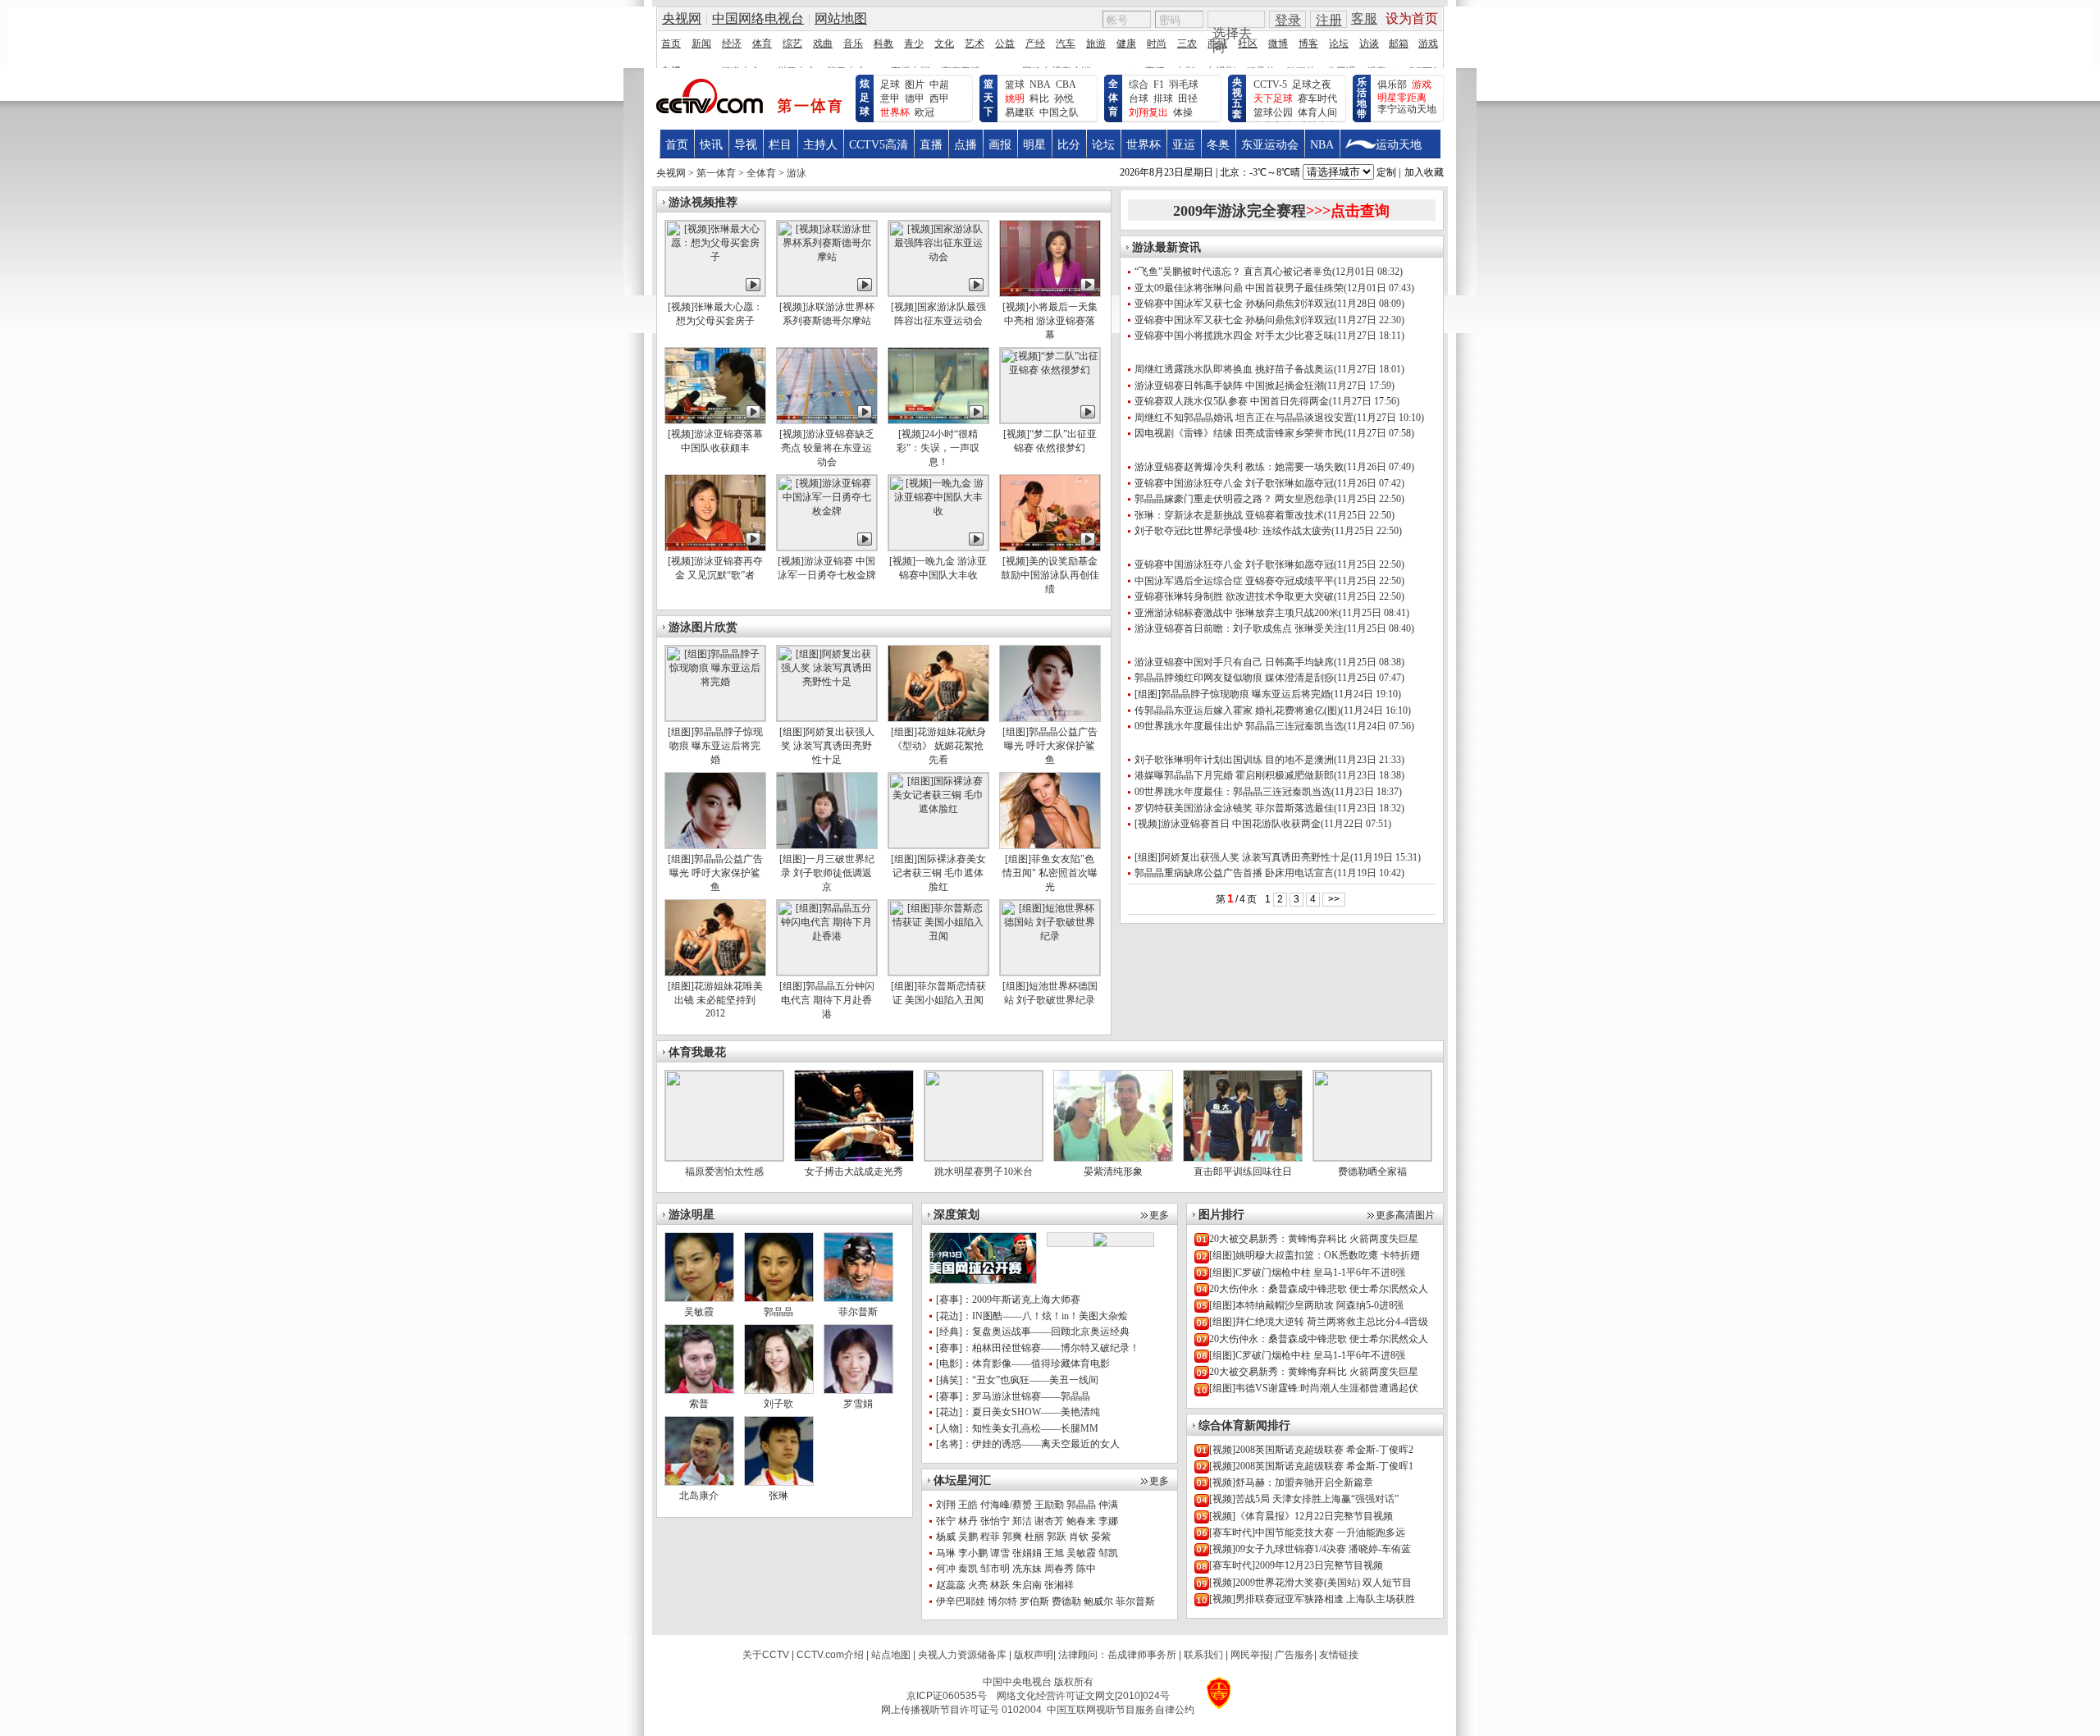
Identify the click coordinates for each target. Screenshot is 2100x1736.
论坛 (1103, 145)
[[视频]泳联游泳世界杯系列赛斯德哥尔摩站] (827, 293)
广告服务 (1294, 1655)
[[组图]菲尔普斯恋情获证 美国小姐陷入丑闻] (938, 972)
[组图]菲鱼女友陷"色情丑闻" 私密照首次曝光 (1050, 873)
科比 (1039, 98)
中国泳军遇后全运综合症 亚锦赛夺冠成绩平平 (1234, 581)
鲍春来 (1081, 1521)
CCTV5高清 (879, 145)
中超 (939, 85)
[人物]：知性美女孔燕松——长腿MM (1017, 1428)
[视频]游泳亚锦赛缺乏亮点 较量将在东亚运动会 (827, 448)
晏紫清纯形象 (1113, 1172)
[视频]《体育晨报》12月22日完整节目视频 (1301, 1516)
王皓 (968, 1505)
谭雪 (1000, 1553)
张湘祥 (1059, 1585)
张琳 (778, 1496)
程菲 (990, 1537)
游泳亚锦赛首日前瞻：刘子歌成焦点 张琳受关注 (1239, 628)
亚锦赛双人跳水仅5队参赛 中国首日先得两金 (1232, 401)
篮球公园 (1273, 112)
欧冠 (924, 112)
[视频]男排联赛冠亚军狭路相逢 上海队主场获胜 (1312, 1599)
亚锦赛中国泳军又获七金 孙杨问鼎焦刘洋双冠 (1234, 304)
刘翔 (946, 1505)
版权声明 (1034, 1655)
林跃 (1000, 1585)
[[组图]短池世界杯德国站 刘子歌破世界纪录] (1050, 972)
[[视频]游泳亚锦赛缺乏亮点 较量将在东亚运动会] (827, 420)
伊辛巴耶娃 (961, 1601)
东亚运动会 (1270, 145)
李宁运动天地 (1407, 109)
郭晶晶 (778, 1312)
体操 (1183, 112)
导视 (746, 145)
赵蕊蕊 (951, 1585)
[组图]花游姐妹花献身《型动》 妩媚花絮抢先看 (938, 746)
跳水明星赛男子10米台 (984, 1172)
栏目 (780, 145)
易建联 (1020, 112)
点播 (966, 145)
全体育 (1113, 98)
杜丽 (1034, 1537)
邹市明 (995, 1569)
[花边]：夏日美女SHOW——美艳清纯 (1018, 1412)
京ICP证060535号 (947, 1696)
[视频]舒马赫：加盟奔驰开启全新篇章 (1291, 1482)
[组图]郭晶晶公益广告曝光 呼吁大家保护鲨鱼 (1050, 746)
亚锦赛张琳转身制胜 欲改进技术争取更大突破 (1234, 596)
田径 (1188, 98)
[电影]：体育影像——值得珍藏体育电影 (1023, 1364)
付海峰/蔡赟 (1006, 1505)
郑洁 (1022, 1521)
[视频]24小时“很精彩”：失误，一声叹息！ (938, 448)
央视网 (671, 173)
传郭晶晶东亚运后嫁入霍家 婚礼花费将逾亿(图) (1237, 710)
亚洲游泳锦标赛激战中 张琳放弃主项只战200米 (1237, 613)
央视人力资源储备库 (962, 1655)
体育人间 (1317, 112)
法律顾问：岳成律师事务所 (1117, 1655)
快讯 (711, 145)
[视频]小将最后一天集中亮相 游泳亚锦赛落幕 (1050, 321)
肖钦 (1079, 1537)
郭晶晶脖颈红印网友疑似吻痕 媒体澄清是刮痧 (1234, 678)
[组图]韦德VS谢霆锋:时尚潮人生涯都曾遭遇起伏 (1314, 1388)
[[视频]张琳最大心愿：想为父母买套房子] (715, 293)
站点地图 (891, 1655)
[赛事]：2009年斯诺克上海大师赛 (1008, 1300)
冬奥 (1218, 145)
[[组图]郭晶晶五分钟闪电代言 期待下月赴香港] (827, 972)
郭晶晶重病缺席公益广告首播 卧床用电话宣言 (1234, 873)
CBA (1066, 85)
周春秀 (1059, 1569)
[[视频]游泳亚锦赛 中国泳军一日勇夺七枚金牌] (827, 547)
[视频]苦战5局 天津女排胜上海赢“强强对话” (1304, 1499)
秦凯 (968, 1569)
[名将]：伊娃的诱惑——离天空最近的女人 (1028, 1444)
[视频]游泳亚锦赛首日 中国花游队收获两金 (1228, 824)
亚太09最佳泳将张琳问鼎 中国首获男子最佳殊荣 (1239, 288)
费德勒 (1066, 1601)
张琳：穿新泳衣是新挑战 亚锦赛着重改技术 (1229, 515)
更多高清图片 (1405, 1215)
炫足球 (865, 98)
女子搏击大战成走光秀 (854, 1172)
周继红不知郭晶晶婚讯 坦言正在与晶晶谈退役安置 (1244, 418)
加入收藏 (1424, 172)
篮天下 (988, 98)
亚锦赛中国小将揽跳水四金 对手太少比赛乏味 (1234, 336)
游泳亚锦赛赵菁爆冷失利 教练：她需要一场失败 (1239, 467)
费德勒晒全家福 (1372, 1172)
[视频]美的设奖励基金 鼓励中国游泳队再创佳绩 (1050, 575)
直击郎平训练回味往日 (1243, 1172)
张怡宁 (995, 1521)
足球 (890, 85)
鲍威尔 (1098, 1601)
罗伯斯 (1034, 1601)
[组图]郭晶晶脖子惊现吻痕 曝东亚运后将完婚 (715, 746)
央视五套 (1237, 98)
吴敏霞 (1081, 1553)
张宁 (946, 1521)
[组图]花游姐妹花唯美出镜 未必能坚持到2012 (715, 1000)
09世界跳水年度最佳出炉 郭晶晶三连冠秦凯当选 (1239, 726)
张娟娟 (1027, 1553)
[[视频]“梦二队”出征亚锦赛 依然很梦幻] (1050, 420)
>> (1334, 899)
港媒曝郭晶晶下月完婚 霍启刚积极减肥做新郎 (1234, 775)
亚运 (1184, 145)
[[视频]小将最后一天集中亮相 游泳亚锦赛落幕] (1050, 293)
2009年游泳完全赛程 (1281, 211)
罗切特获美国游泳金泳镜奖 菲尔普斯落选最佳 (1234, 808)
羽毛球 (1184, 85)
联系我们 (1203, 1655)
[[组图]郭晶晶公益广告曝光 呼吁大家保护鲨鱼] (1050, 718)
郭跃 (1057, 1537)
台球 (1139, 98)
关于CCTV (766, 1655)
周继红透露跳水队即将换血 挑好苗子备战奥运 (1234, 369)
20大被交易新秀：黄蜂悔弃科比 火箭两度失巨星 (1314, 1239)
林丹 (968, 1521)
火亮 (978, 1585)
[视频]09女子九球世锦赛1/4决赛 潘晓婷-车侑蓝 (1310, 1549)
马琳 (946, 1553)
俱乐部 (1392, 85)
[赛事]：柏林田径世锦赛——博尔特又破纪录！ (1038, 1348)
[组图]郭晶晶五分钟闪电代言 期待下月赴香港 (827, 1000)
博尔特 (1002, 1601)
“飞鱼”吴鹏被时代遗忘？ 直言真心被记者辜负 (1233, 272)
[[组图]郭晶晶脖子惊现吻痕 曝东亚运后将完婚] (715, 718)
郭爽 (1012, 1537)
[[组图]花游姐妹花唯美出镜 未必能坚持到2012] (715, 972)
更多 (1159, 1215)
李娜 (1108, 1521)
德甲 (915, 98)
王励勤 (1049, 1505)
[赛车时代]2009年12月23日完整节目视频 (1296, 1565)
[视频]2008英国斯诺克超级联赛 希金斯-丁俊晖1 (1311, 1466)
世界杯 (1144, 145)
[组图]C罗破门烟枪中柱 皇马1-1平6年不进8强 (1307, 1272)
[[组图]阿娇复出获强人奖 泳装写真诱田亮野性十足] (827, 718)
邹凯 (1108, 1553)
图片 (915, 85)
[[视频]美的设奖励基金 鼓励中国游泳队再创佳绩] (1050, 547)
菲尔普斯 (1135, 1601)
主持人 (820, 145)
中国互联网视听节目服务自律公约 (1121, 1710)
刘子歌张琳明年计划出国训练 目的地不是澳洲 (1234, 760)
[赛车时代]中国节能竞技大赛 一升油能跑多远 (1307, 1533)
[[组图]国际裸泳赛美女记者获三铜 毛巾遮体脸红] (938, 845)
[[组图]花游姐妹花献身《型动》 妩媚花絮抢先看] (938, 718)
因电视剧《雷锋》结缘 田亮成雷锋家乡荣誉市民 (1239, 433)
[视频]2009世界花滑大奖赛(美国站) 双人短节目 (1310, 1583)
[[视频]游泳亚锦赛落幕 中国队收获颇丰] (715, 420)
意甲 (890, 98)
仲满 (1108, 1505)
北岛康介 (699, 1496)
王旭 (1054, 1553)
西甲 (939, 98)
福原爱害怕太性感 (724, 1172)
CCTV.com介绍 (830, 1655)
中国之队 (1059, 112)
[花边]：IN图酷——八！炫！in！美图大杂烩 (1032, 1316)
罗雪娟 (858, 1404)
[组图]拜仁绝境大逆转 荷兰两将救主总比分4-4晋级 (1319, 1322)
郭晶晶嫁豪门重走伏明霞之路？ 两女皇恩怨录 (1234, 499)
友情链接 (1339, 1655)
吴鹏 (968, 1537)
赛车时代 (1317, 98)
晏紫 (1101, 1537)
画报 (1000, 145)
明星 (1034, 145)
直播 (931, 145)
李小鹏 (973, 1553)
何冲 (946, 1569)
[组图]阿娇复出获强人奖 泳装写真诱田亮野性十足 (827, 746)
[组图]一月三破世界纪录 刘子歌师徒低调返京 (827, 873)
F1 (1159, 85)
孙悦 (1064, 98)
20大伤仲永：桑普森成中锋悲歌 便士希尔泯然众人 (1319, 1289)
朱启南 (1027, 1585)
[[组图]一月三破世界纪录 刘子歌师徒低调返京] (827, 845)
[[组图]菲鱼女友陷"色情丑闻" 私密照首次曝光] (1050, 845)
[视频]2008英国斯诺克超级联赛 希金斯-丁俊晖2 (1311, 1450)
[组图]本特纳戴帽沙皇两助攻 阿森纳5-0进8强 (1306, 1305)
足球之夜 (1312, 85)
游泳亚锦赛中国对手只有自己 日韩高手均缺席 (1234, 662)
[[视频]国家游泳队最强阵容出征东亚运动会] (938, 293)
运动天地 (1399, 145)
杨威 (946, 1537)
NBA (1040, 85)
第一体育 (716, 173)
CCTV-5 (1270, 85)
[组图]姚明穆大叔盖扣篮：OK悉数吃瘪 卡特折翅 (1315, 1255)
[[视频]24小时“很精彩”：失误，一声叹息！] (938, 420)
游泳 (797, 173)
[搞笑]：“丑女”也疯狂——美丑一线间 (1017, 1380)
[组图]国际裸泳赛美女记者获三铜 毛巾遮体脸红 (938, 873)
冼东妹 (1027, 1569)
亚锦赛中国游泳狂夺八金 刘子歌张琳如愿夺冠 (1234, 483)
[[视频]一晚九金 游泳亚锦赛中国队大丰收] (938, 547)
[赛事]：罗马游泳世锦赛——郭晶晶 (1013, 1396)
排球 (1163, 98)
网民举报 (1250, 1655)
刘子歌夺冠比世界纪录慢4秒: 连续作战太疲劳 (1233, 531)
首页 (677, 145)
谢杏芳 (1049, 1521)
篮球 (1015, 85)
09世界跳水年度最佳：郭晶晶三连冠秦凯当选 (1233, 792)
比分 (1069, 145)
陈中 (1086, 1569)
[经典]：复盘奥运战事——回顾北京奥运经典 (1033, 1332)
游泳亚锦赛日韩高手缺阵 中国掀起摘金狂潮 (1229, 386)
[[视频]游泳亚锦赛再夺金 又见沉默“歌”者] (715, 547)
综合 (1139, 85)
